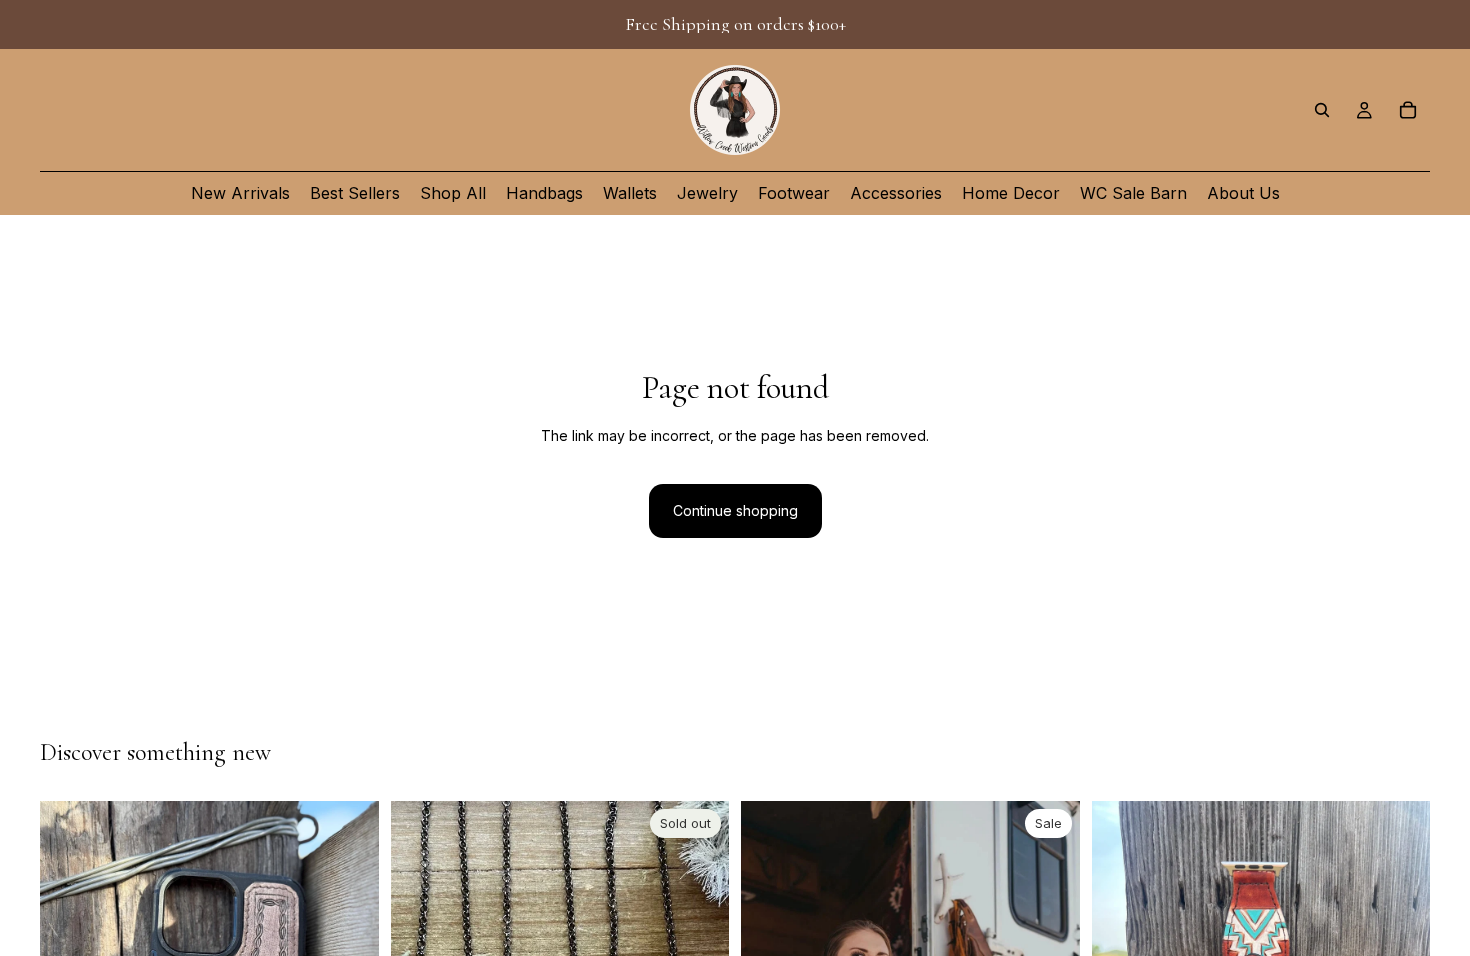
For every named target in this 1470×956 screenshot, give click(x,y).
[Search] (1322, 110)
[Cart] (1408, 110)
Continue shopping (735, 510)
